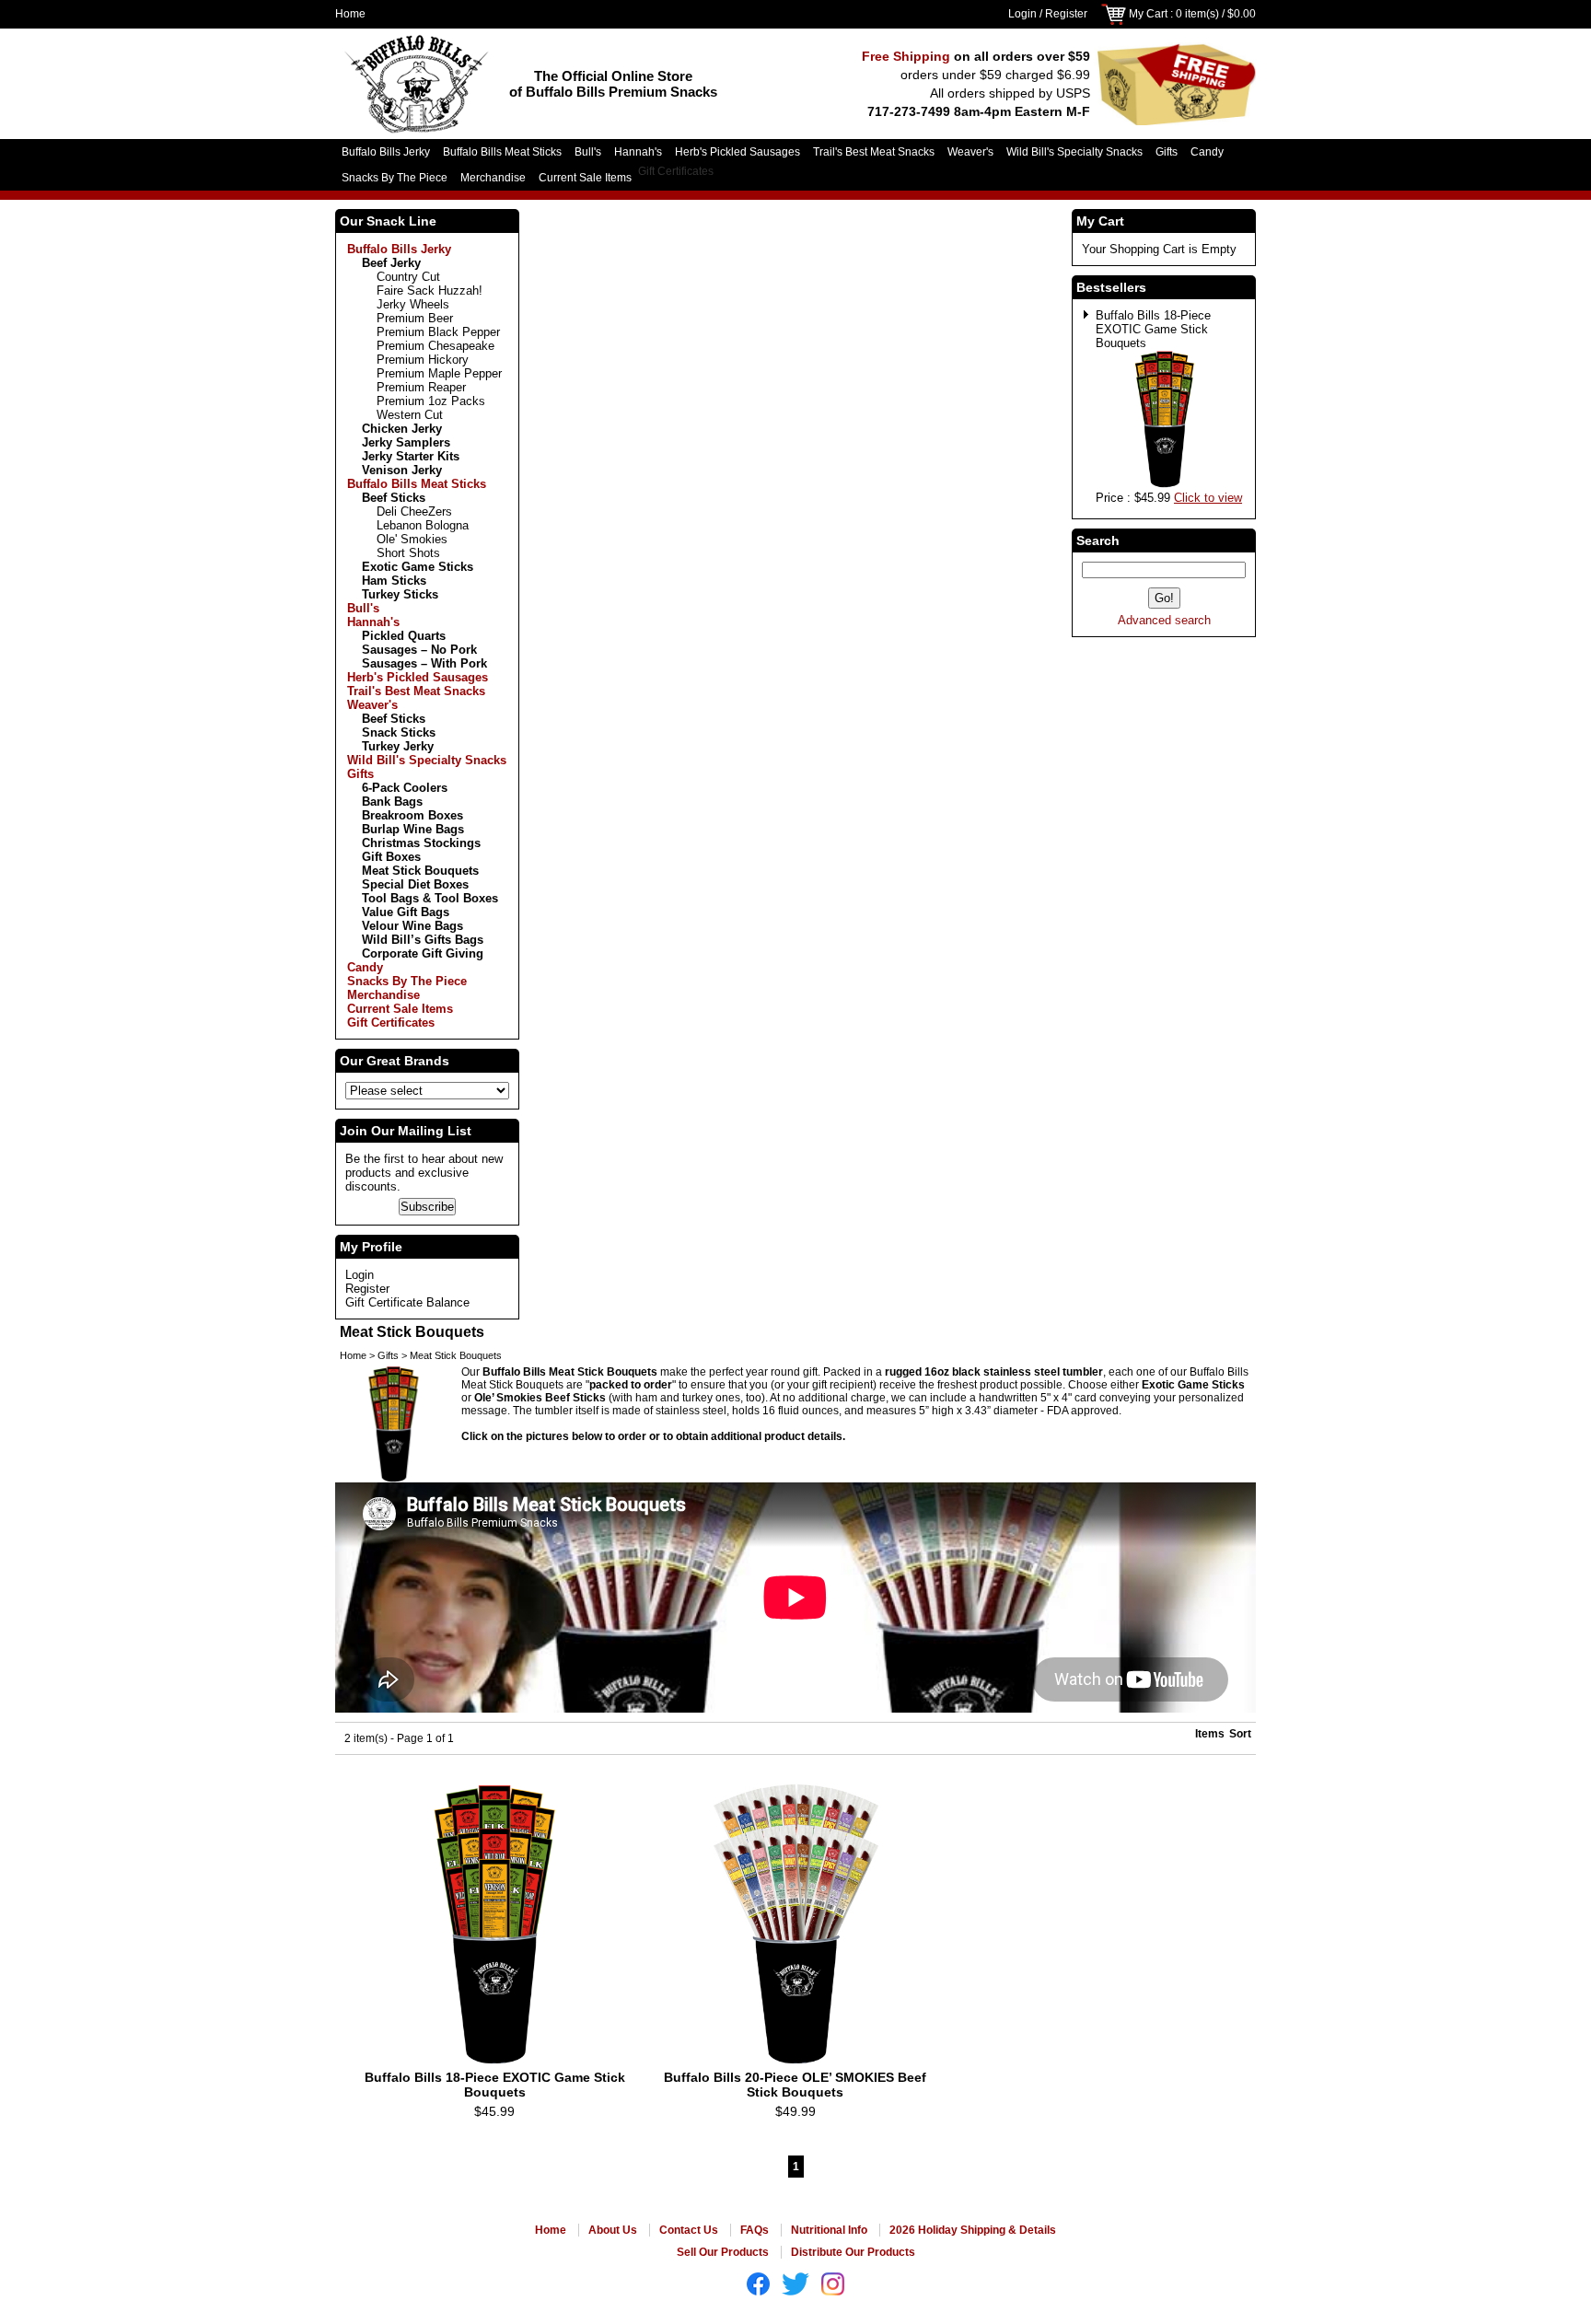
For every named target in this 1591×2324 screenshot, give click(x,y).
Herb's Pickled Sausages (737, 152)
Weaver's (970, 152)
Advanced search (1164, 620)
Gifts (1167, 152)
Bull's (588, 152)
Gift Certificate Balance (407, 1302)
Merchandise (493, 178)
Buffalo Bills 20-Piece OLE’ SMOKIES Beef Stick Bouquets (795, 2085)
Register (1066, 14)
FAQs (755, 2230)
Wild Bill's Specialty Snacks (1074, 152)
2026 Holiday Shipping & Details (973, 2230)
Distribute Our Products (853, 2252)
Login (1022, 14)
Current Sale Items (585, 178)
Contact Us (689, 2230)
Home (350, 14)
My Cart (1148, 14)
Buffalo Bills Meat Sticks (502, 152)
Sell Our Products (723, 2252)
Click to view (1208, 498)
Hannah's (638, 152)
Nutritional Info (829, 2230)
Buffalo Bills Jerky (386, 152)
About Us (613, 2230)
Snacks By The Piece (395, 178)
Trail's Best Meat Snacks (874, 152)
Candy (1207, 152)
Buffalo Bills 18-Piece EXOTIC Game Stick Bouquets (1153, 329)
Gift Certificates (676, 171)
